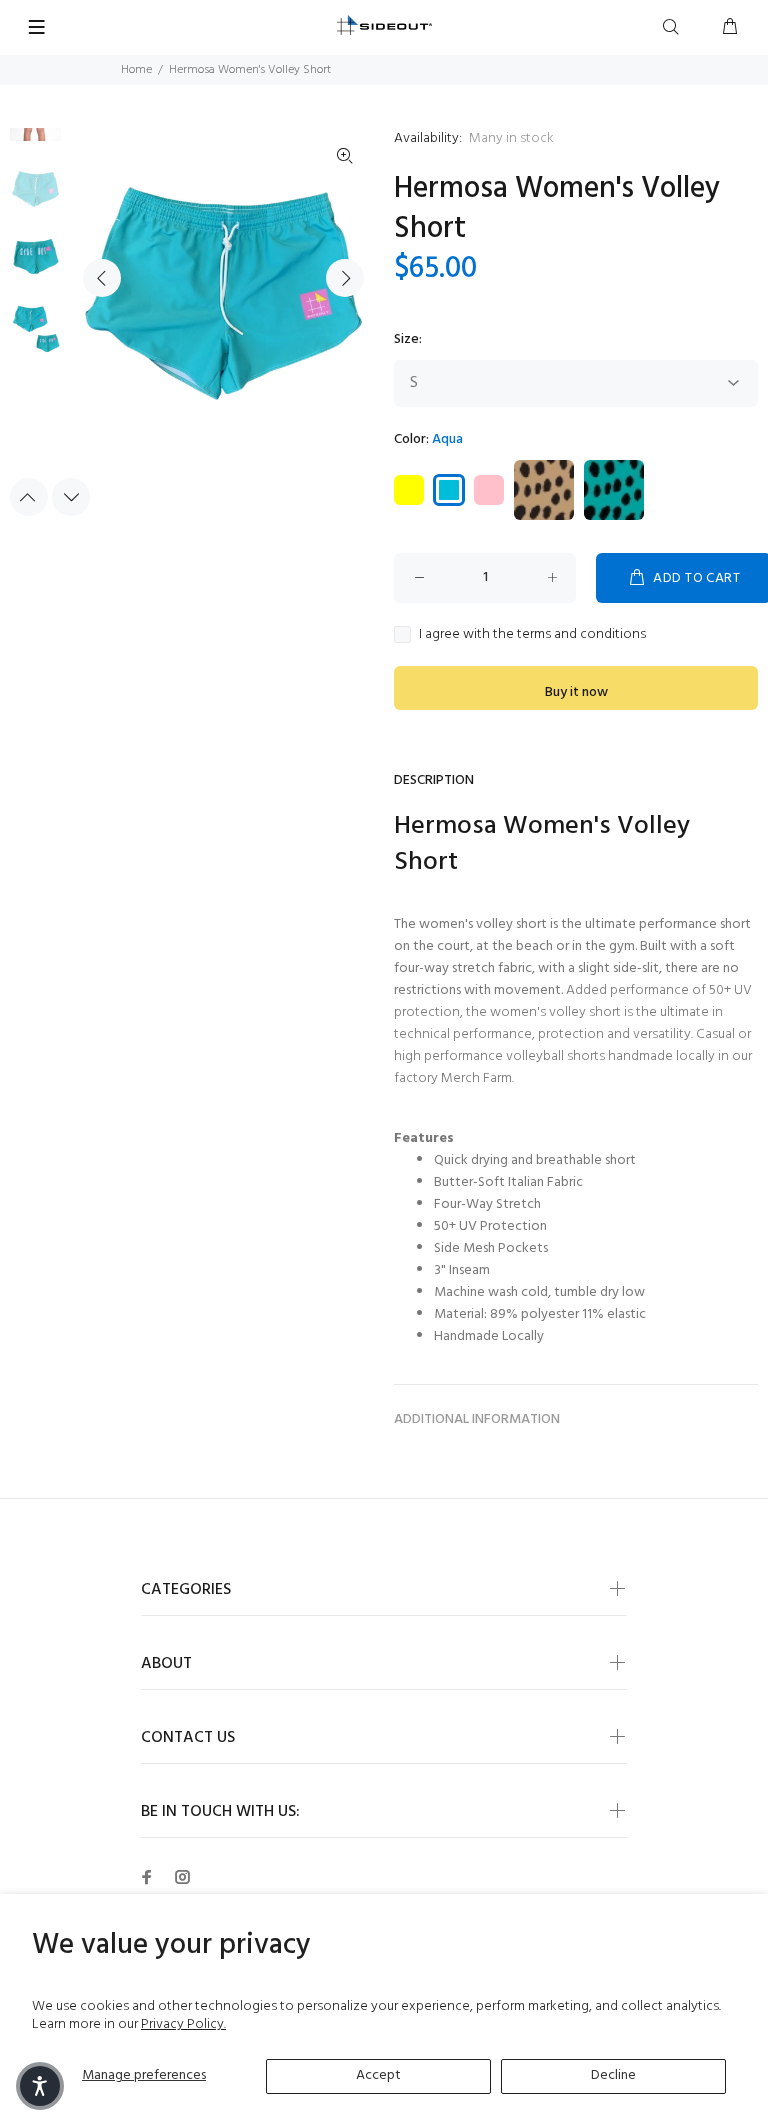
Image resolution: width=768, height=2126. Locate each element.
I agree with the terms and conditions (532, 635)
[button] (40, 2086)
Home (136, 70)
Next (345, 278)
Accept (378, 2075)
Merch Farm (476, 1078)
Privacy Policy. (183, 2024)
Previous (102, 278)
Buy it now (576, 692)
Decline (613, 2075)
